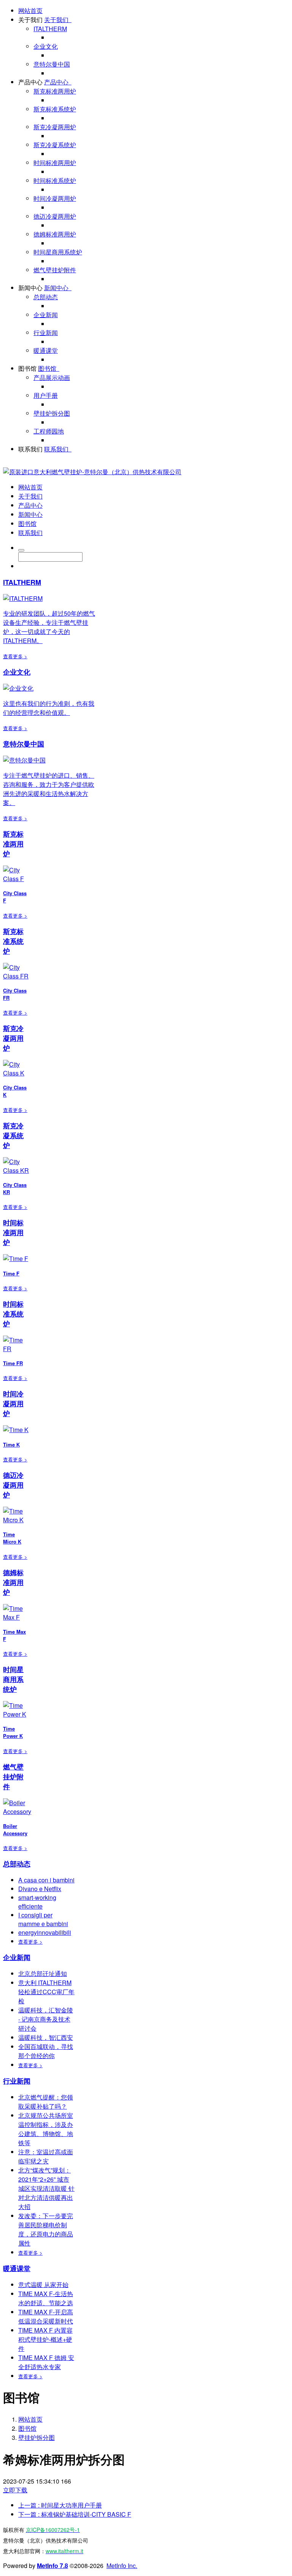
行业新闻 (46, 333)
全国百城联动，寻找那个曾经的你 (46, 2051)
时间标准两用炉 (55, 163)
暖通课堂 (46, 350)
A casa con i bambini (46, 1880)
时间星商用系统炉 (58, 252)
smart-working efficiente (37, 1902)
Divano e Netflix (40, 1889)
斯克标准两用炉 (55, 91)
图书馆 (27, 368)
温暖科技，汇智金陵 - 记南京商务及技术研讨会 (46, 2019)
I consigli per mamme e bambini (43, 1919)
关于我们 (30, 20)
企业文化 (46, 46)
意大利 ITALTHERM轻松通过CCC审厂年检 (46, 1992)
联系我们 (30, 449)
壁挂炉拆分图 (52, 413)
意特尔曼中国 (52, 64)
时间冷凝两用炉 (55, 198)
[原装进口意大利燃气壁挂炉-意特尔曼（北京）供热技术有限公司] (92, 472)
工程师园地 (49, 431)
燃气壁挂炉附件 (55, 270)
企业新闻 (46, 315)
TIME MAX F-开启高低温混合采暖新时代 (46, 2316)
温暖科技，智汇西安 (46, 2037)
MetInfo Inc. (122, 2566)
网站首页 (30, 10)
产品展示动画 (52, 377)
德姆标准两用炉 (55, 234)
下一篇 (75, 2514)
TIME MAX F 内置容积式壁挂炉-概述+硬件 (45, 2339)
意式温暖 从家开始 (43, 2285)
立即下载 (15, 2490)
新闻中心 (30, 288)
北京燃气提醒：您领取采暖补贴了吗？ (46, 2102)
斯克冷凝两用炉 (55, 127)
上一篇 (60, 2505)
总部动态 (46, 297)
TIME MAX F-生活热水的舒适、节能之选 (46, 2298)
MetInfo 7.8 (52, 2566)
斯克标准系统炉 (55, 109)
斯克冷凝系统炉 (55, 145)
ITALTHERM (50, 29)
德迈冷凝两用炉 (55, 216)
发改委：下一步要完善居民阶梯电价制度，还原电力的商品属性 (46, 2229)
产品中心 (30, 82)
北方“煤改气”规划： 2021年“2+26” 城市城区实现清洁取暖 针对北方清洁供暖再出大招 (46, 2188)
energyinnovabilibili (45, 1932)
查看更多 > (15, 656)
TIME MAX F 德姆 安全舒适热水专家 (46, 2362)
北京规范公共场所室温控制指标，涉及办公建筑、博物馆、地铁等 (46, 2129)
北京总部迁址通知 (43, 1973)
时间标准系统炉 (55, 180)
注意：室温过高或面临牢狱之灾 (46, 2156)
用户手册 (46, 395)
